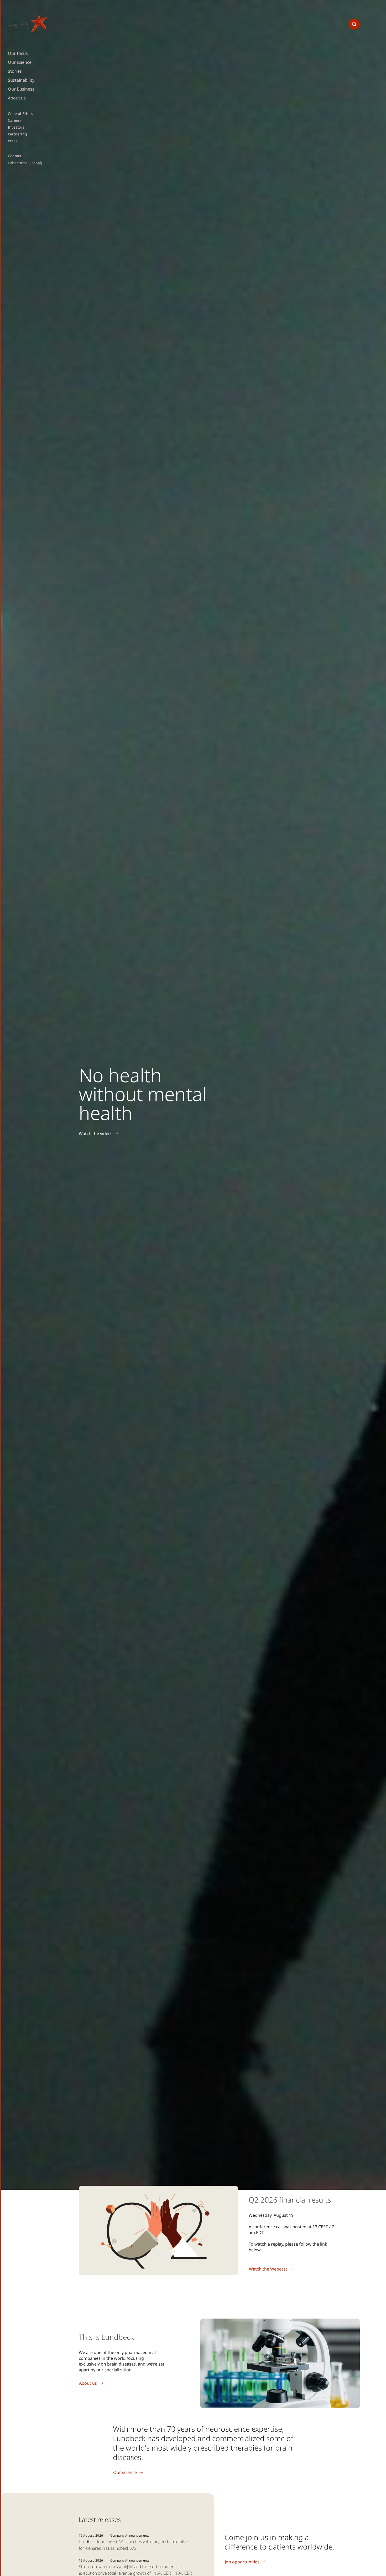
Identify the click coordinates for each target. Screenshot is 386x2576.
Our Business (21, 89)
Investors (16, 127)
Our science (20, 62)
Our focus (18, 53)
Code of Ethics (20, 114)
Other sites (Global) (25, 163)
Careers (15, 120)
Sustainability (21, 80)
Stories (15, 71)
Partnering (17, 134)
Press (13, 141)
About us (17, 98)
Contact (15, 156)
